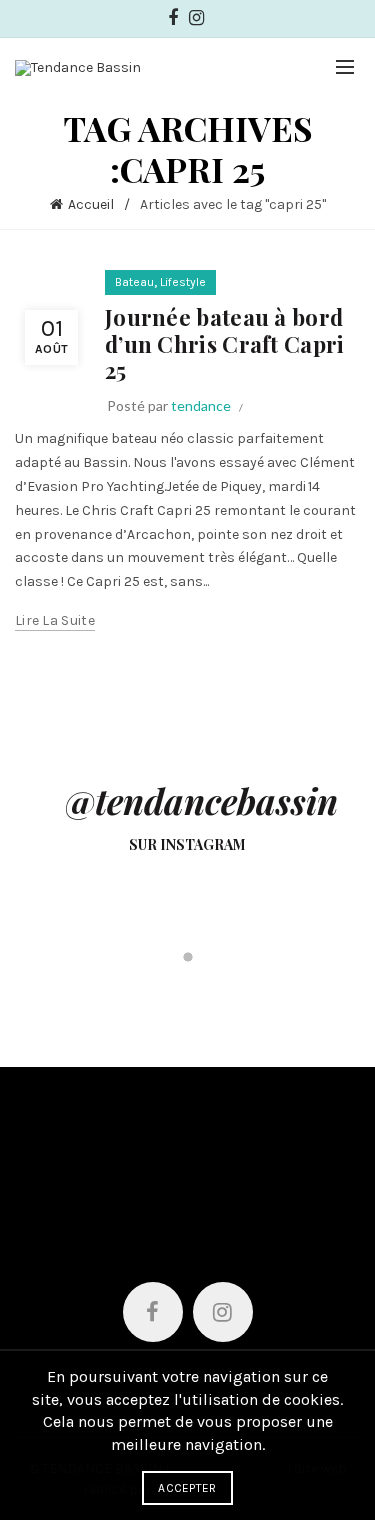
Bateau (134, 282)
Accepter (187, 1488)
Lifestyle (183, 282)
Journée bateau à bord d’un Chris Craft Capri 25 (225, 343)
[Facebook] (153, 1312)
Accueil (91, 204)
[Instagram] (223, 1312)
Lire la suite (55, 620)
